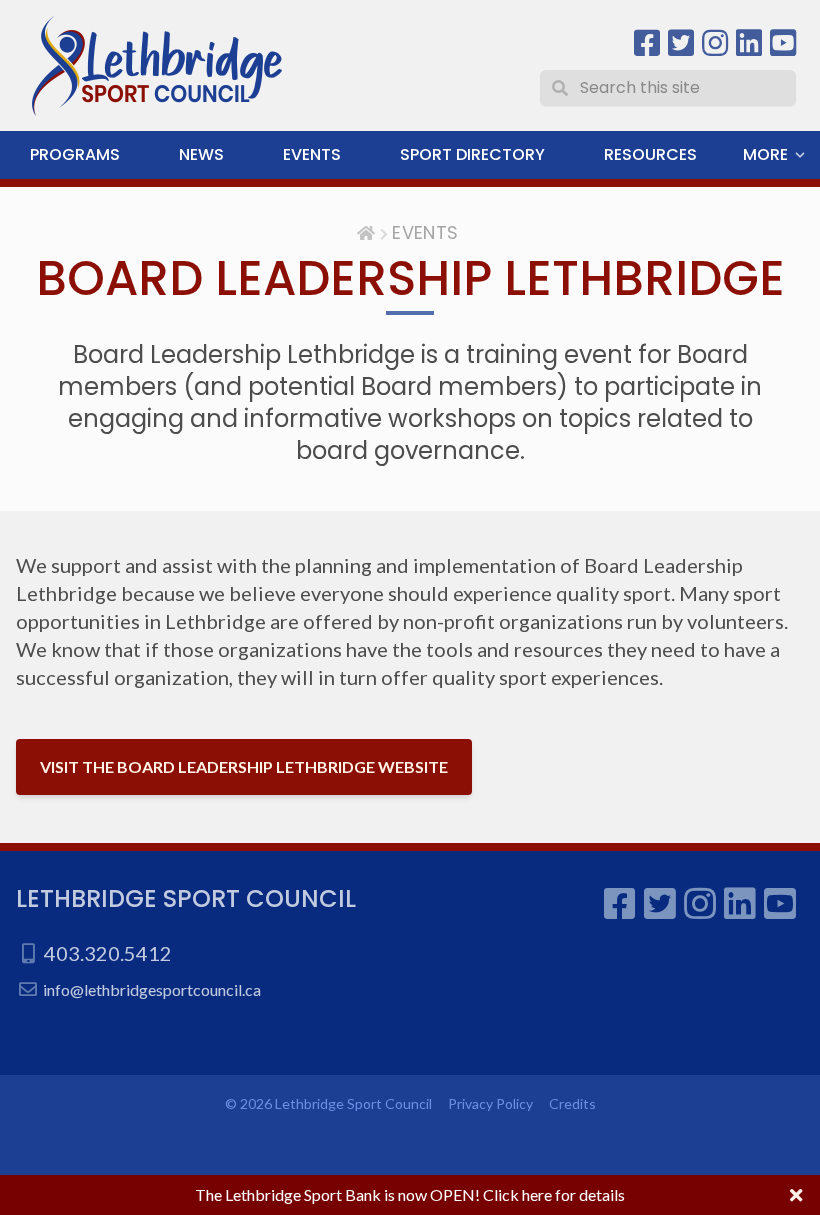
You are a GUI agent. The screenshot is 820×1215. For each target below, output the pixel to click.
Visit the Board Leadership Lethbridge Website (244, 766)
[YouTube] (783, 43)
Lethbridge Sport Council (186, 898)
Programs (75, 154)
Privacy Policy (490, 1103)
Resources (650, 154)
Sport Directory (472, 154)
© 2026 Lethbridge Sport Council (328, 1103)
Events (312, 154)
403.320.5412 (108, 953)
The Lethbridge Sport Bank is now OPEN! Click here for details (410, 1194)
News (201, 154)
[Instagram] (715, 43)
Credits (572, 1103)
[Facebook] (647, 43)
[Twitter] (681, 43)
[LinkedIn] (749, 43)
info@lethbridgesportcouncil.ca (152, 989)
